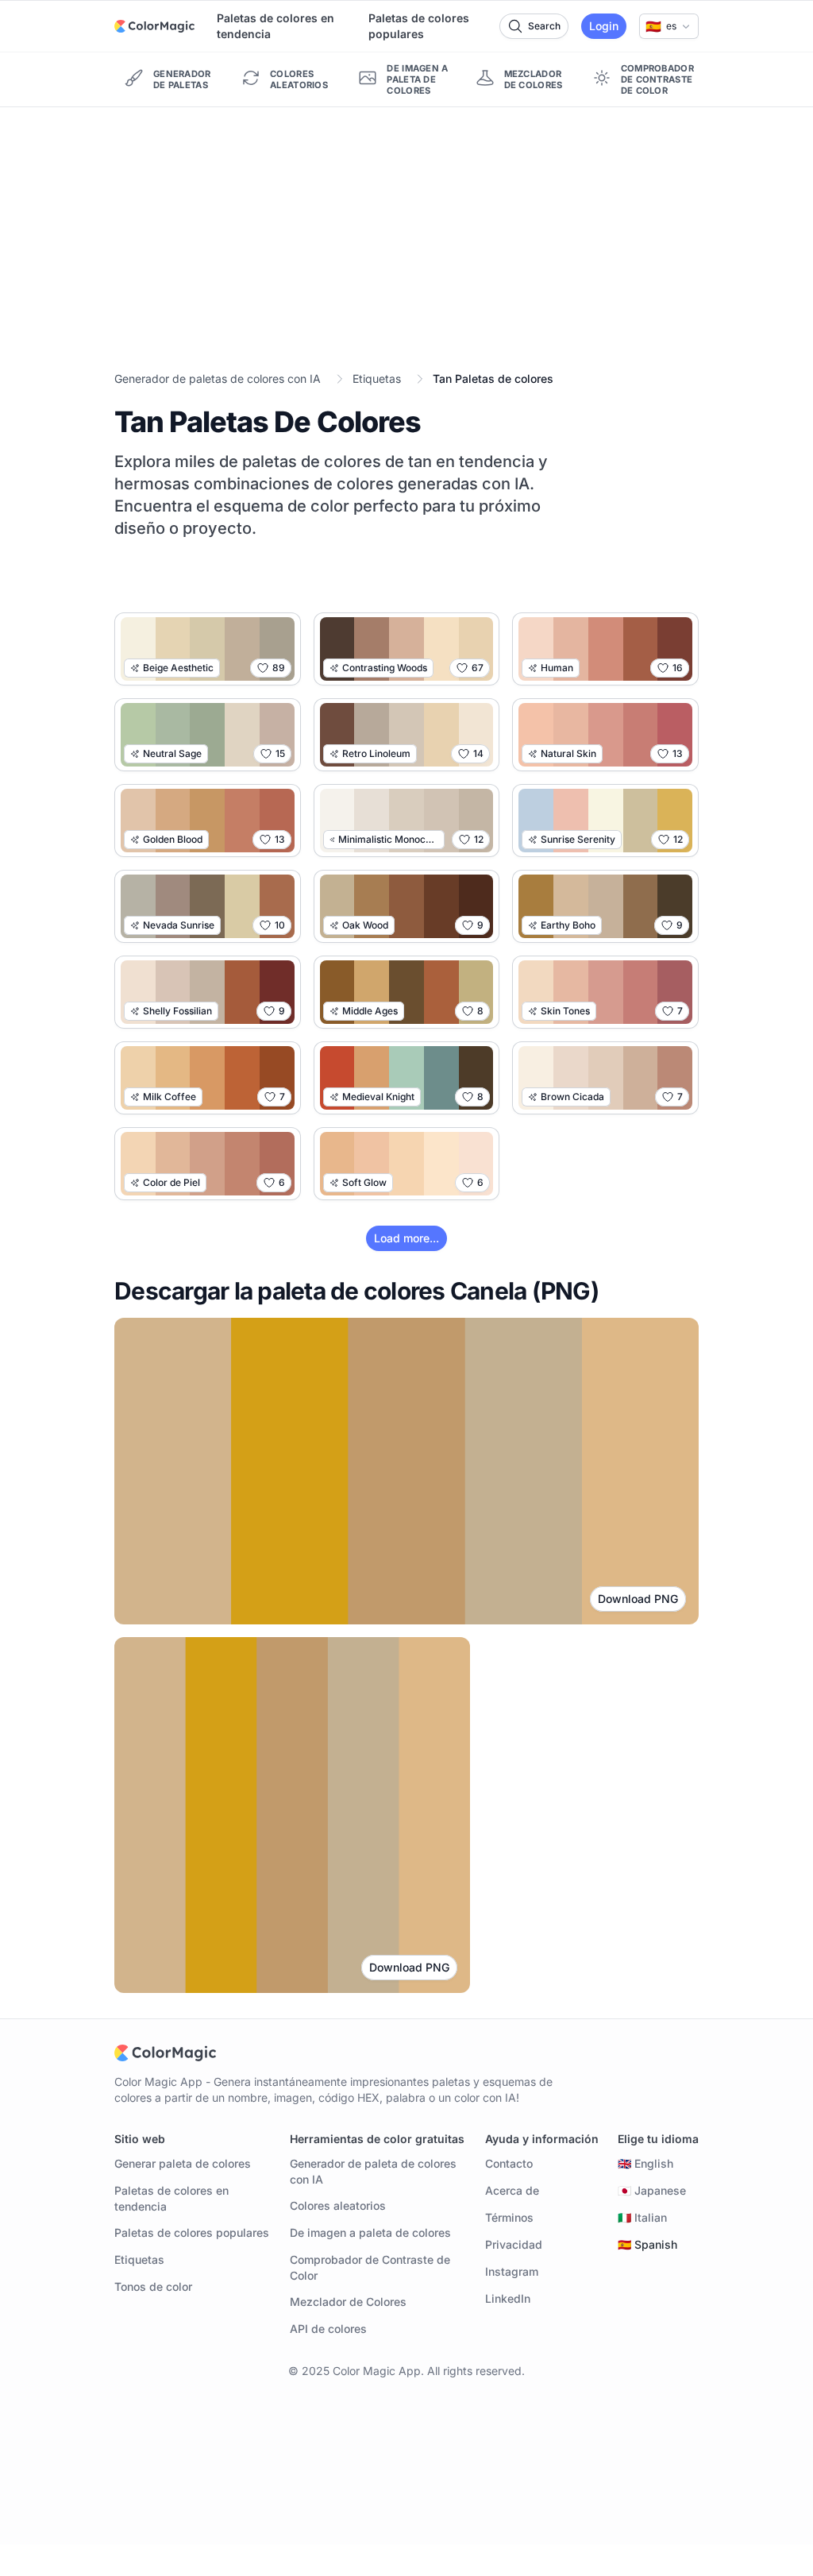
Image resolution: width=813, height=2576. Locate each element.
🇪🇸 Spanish (647, 2244)
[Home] (154, 26)
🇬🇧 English (645, 2163)
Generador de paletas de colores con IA (218, 378)
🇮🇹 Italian (642, 2217)
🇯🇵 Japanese (652, 2190)
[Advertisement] (406, 226)
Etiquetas (377, 378)
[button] (669, 26)
